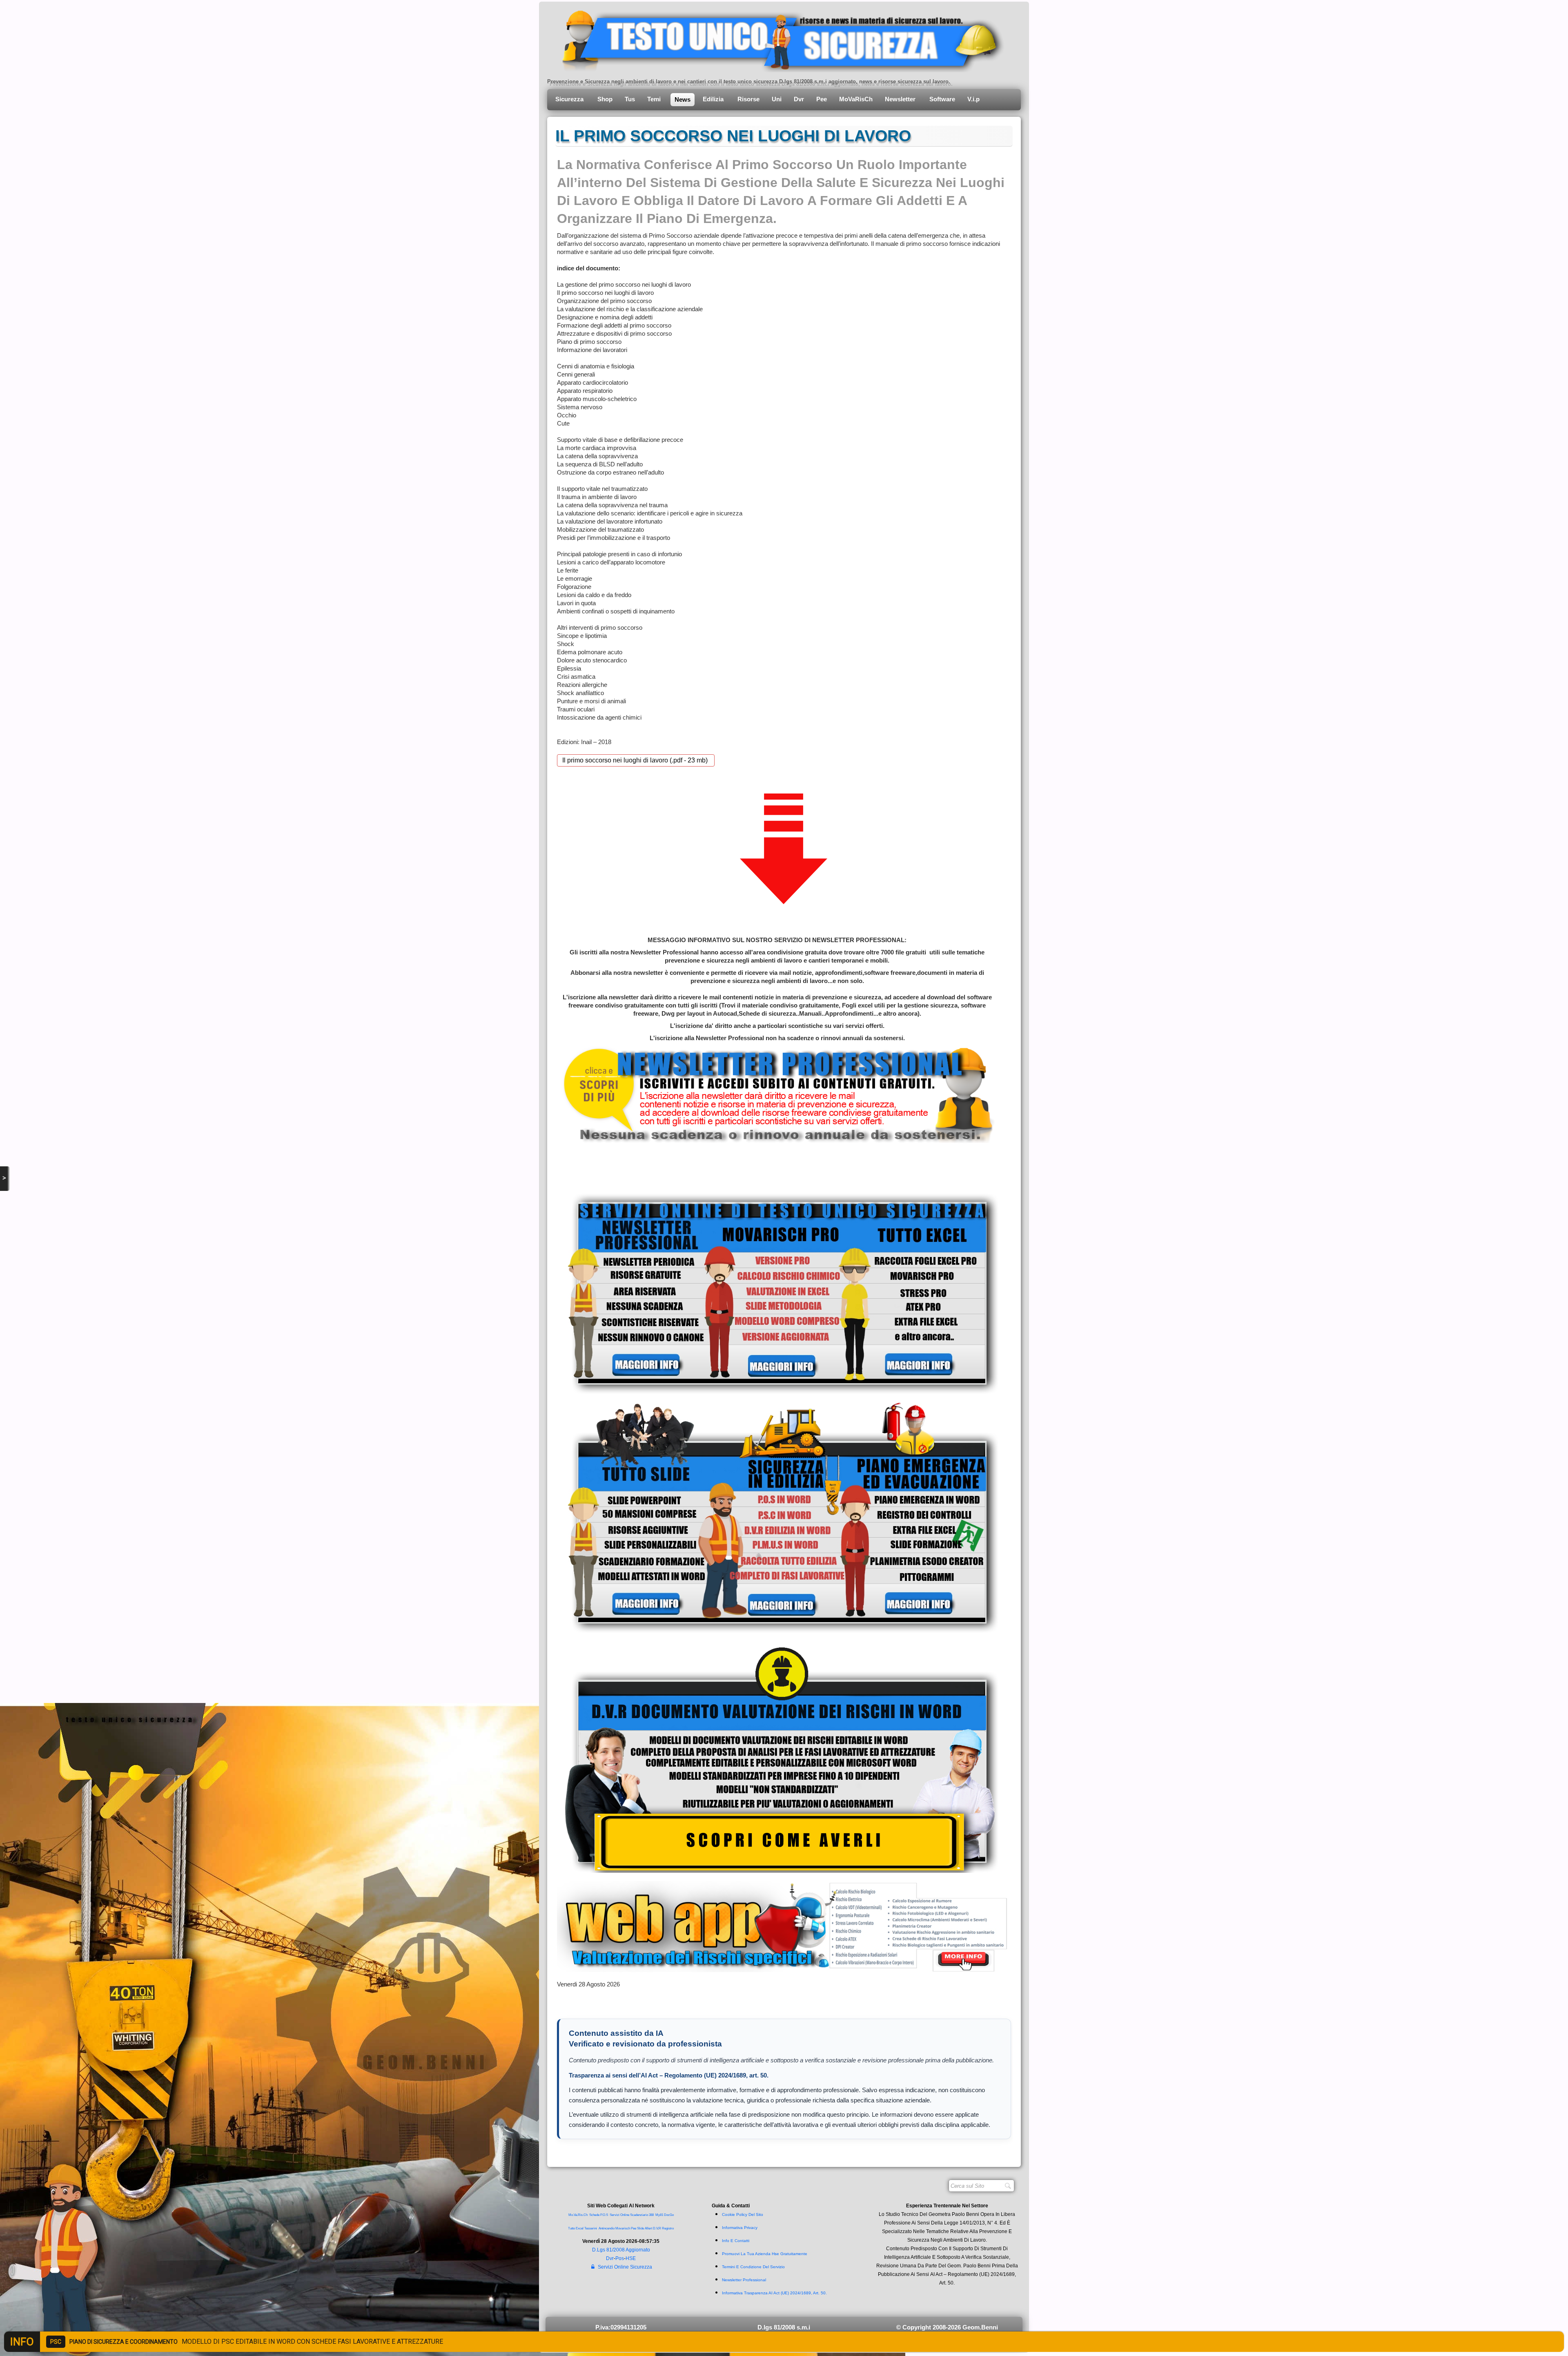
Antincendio (607, 2228)
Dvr (799, 99)
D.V (655, 2228)
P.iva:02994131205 (621, 2327)
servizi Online (619, 2215)
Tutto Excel (576, 2228)
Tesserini (591, 2228)
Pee (822, 99)
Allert (648, 2228)
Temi (655, 99)
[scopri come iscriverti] (777, 1094)
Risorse (748, 99)
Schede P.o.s (599, 2215)
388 (651, 2215)
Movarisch (623, 2228)
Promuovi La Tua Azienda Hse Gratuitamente (765, 2254)
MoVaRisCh (856, 99)
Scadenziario (639, 2215)
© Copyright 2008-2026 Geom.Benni (947, 2327)
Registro (668, 2228)
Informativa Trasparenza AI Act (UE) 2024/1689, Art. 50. (774, 2293)
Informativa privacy (740, 2228)
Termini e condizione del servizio (753, 2267)
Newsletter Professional (744, 2280)
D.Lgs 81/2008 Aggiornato (621, 2250)
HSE (631, 2258)
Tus (630, 99)
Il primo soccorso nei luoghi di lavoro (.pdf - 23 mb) (636, 760)
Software (942, 99)
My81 (659, 2215)
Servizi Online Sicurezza (625, 2267)
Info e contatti (736, 2241)
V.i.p (974, 99)
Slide (640, 2228)
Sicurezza (570, 99)
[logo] (777, 39)
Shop (605, 99)
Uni (777, 99)
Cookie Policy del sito (743, 2214)
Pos (620, 2258)
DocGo (669, 2215)
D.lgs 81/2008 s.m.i (784, 2327)
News (683, 99)
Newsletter (901, 99)
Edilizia (714, 99)
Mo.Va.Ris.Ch (578, 2215)
